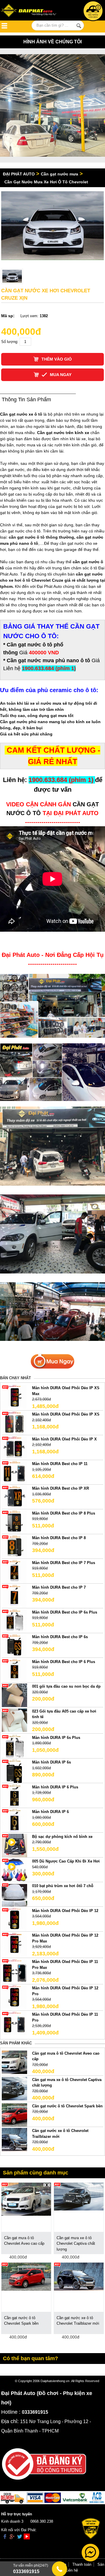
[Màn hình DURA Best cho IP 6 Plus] (14, 1670)
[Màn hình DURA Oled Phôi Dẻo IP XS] (14, 1423)
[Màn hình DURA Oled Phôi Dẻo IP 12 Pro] (14, 1997)
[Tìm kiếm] (79, 26)
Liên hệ (72, 2570)
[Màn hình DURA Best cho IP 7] (14, 1596)
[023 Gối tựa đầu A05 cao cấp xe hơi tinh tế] (14, 1720)
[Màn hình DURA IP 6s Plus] (14, 1746)
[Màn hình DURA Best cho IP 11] (14, 1472)
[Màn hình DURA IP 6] (14, 1820)
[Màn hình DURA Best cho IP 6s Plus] (14, 1621)
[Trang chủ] (30, 11)
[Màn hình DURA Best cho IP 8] (14, 1547)
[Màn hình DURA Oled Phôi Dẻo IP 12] (14, 1919)
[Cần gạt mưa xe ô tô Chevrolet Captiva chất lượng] (14, 2088)
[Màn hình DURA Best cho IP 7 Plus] (14, 1571)
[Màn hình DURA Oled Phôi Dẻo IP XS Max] (14, 1397)
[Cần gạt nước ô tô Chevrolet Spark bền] (14, 2115)
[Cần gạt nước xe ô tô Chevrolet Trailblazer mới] (14, 2139)
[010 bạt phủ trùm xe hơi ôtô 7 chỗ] (14, 1895)
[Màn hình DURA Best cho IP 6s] (14, 1646)
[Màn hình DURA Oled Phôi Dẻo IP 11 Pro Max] (14, 1970)
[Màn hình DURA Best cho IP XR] (14, 1497)
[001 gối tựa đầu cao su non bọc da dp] (14, 1695)
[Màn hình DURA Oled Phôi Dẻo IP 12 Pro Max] (14, 1944)
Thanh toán (82, 2564)
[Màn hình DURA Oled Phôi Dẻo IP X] (14, 1448)
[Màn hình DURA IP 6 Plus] (14, 1796)
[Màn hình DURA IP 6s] (14, 1771)
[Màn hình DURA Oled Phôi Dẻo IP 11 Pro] (14, 2023)
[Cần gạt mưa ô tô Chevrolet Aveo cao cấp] (14, 2062)
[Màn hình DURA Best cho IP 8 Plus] (14, 1522)
